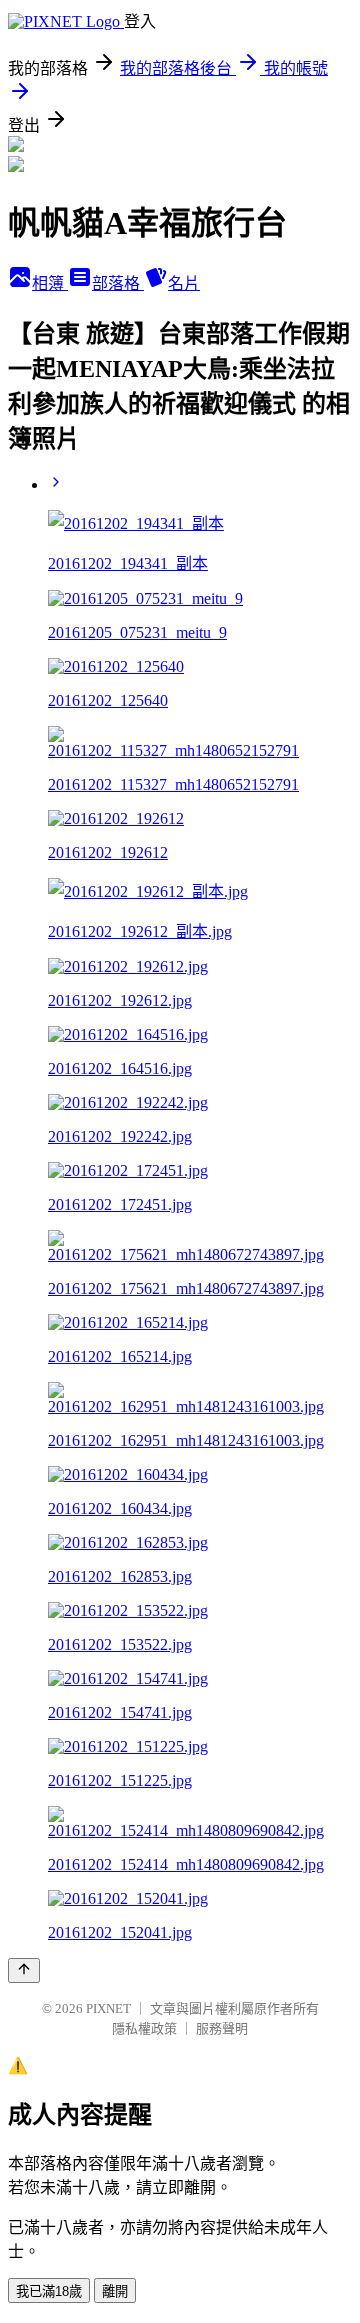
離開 (115, 2291)
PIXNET (108, 2008)
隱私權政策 (144, 2028)
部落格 (118, 283)
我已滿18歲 (49, 2291)
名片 (184, 283)
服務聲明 (222, 2028)
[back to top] (24, 1970)
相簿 (50, 283)
